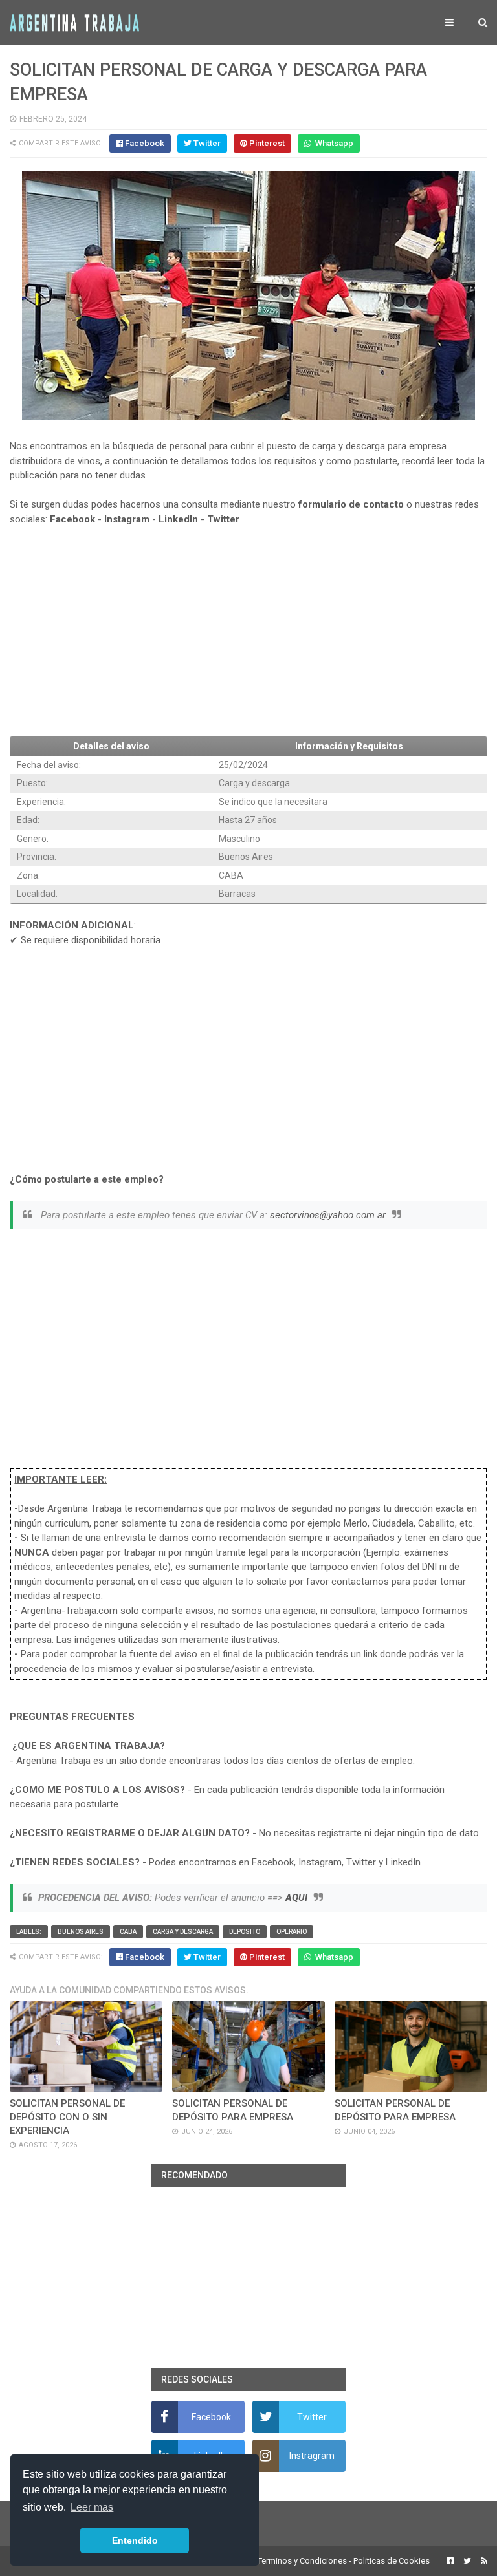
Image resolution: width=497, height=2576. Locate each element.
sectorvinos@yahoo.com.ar (328, 1215)
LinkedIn (178, 519)
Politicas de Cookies (392, 2561)
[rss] (482, 2561)
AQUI (296, 1898)
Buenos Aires (81, 1932)
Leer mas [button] (92, 2507)
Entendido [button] (135, 2540)
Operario (292, 1932)
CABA (128, 1932)
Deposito (245, 1932)
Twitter (223, 519)
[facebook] (450, 2561)
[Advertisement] (248, 632)
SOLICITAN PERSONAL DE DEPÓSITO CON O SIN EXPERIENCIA (67, 2117)
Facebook (72, 519)
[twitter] (467, 2561)
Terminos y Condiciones (302, 2561)
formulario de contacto (351, 504)
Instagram (127, 519)
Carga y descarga (183, 1932)
